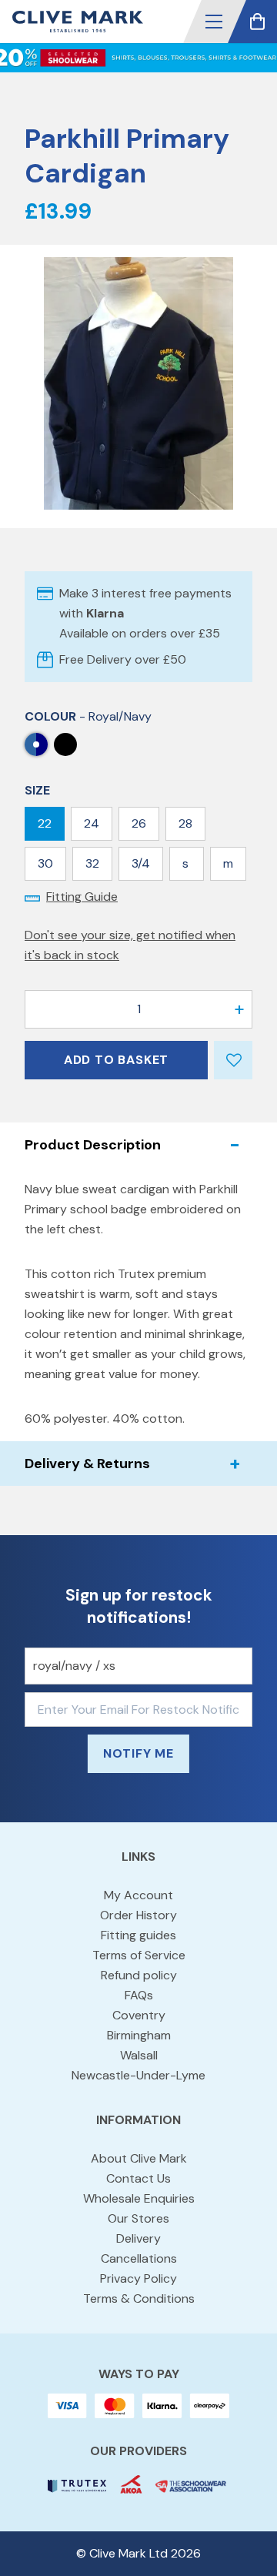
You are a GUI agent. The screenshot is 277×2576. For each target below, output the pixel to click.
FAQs (139, 1995)
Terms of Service (139, 1955)
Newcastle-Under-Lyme (138, 2075)
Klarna (105, 613)
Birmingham (139, 2035)
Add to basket (116, 1060)
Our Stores (138, 2218)
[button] (214, 22)
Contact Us (138, 2178)
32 (92, 863)
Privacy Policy (138, 2278)
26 (139, 823)
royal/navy (36, 744)
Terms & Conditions (139, 2298)
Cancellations (139, 2258)
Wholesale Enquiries (139, 2198)
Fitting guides (138, 1935)
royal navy (65, 744)
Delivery (138, 2238)
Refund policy (139, 1975)
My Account (138, 1895)
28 (185, 823)
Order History (138, 1915)
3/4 (141, 863)
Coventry (139, 2015)
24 (92, 823)
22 (45, 823)
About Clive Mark (139, 2158)
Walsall (139, 2055)
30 (45, 863)
